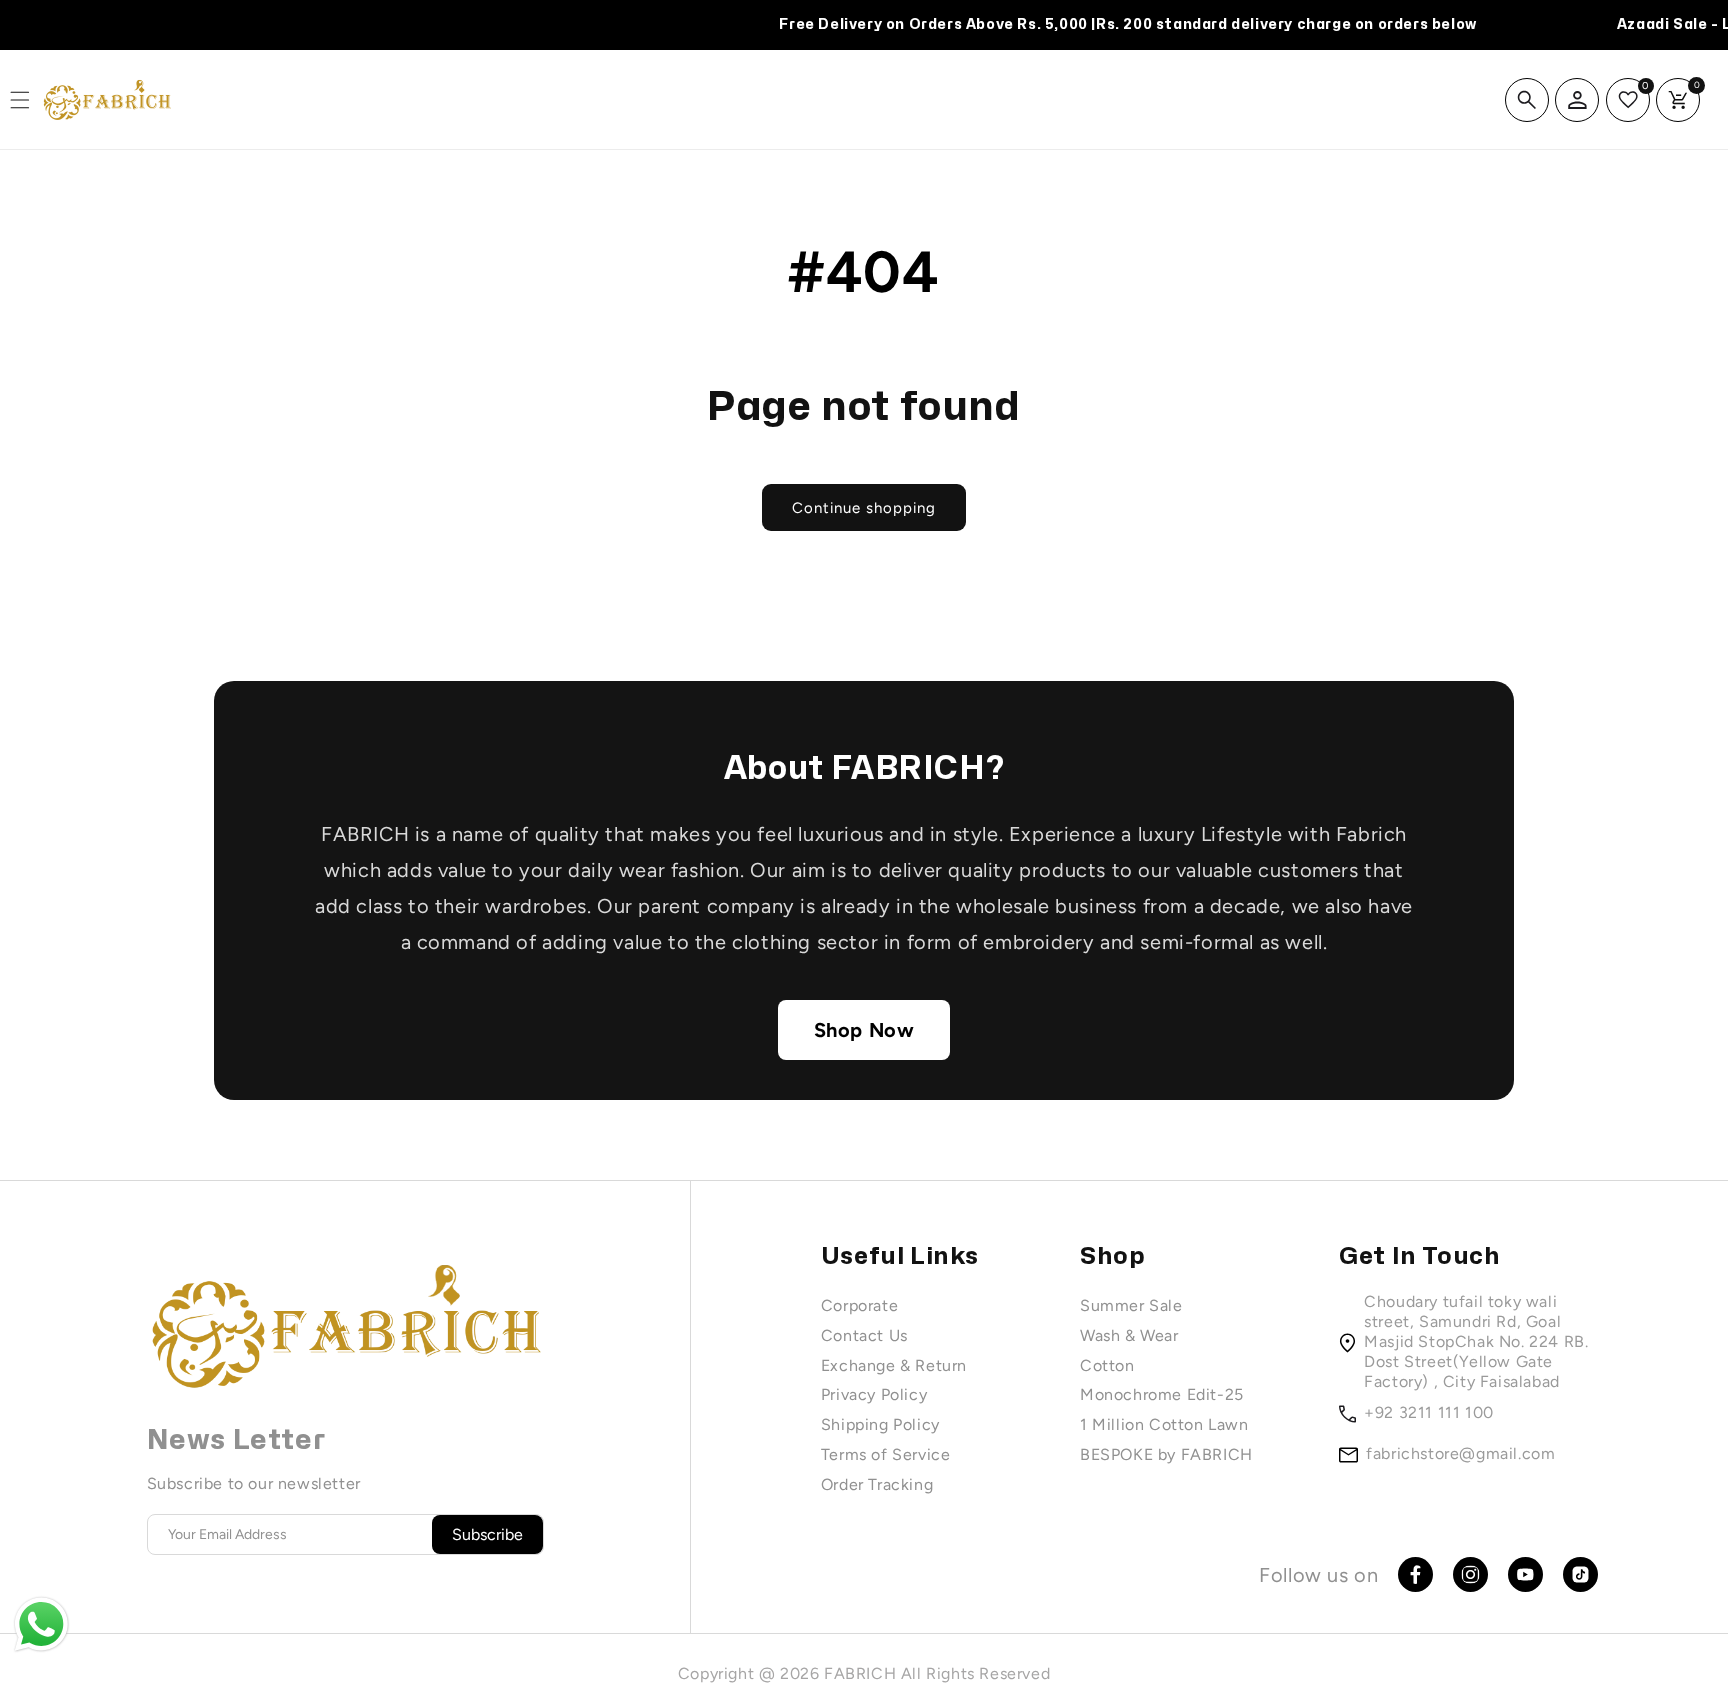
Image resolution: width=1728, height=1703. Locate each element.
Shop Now (864, 1030)
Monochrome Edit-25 (1162, 1394)
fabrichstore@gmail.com (1460, 1453)
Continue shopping (864, 508)
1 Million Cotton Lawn (1164, 1424)
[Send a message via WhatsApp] (41, 1624)
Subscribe (487, 1534)
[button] (1527, 100)
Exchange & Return (894, 1365)
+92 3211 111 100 (1429, 1412)
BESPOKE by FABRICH (1166, 1454)
